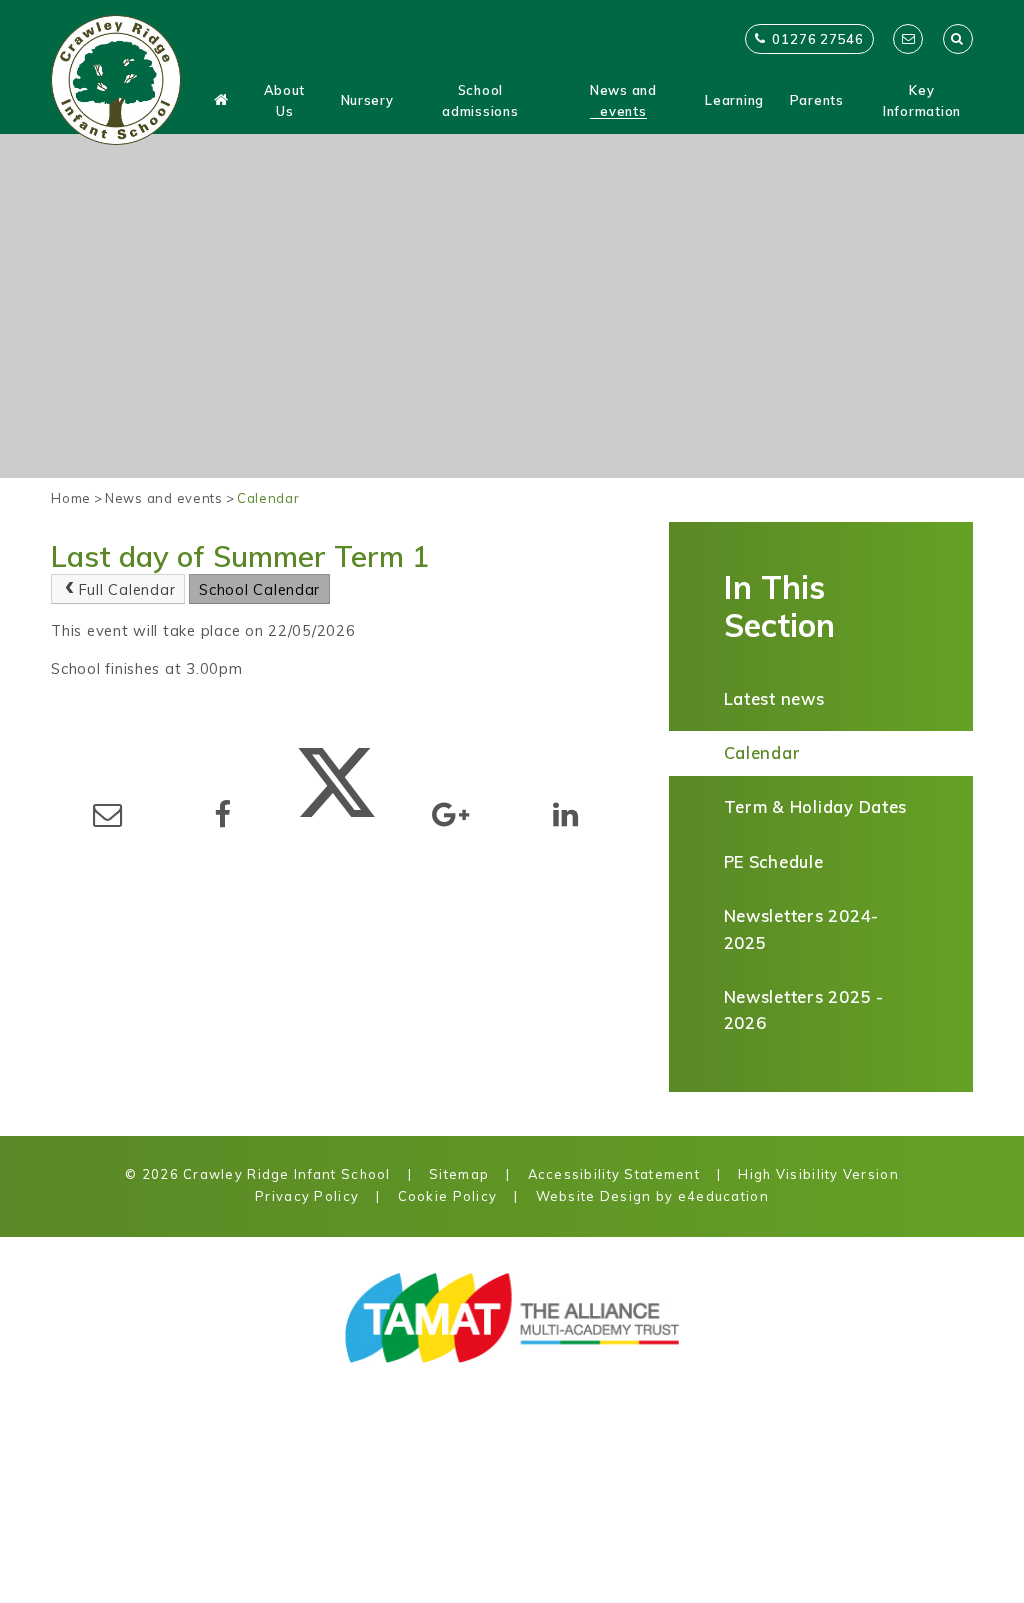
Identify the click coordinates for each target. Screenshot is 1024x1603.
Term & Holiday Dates (816, 806)
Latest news (774, 698)
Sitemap (459, 1174)
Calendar (268, 498)
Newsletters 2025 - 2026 (804, 1010)
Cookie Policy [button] (448, 1196)
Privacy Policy (307, 1196)
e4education (723, 1196)
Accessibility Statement (614, 1174)
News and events (164, 498)
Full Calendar (127, 589)
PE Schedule (774, 861)
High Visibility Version (818, 1174)
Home (71, 498)
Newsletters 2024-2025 (801, 929)
